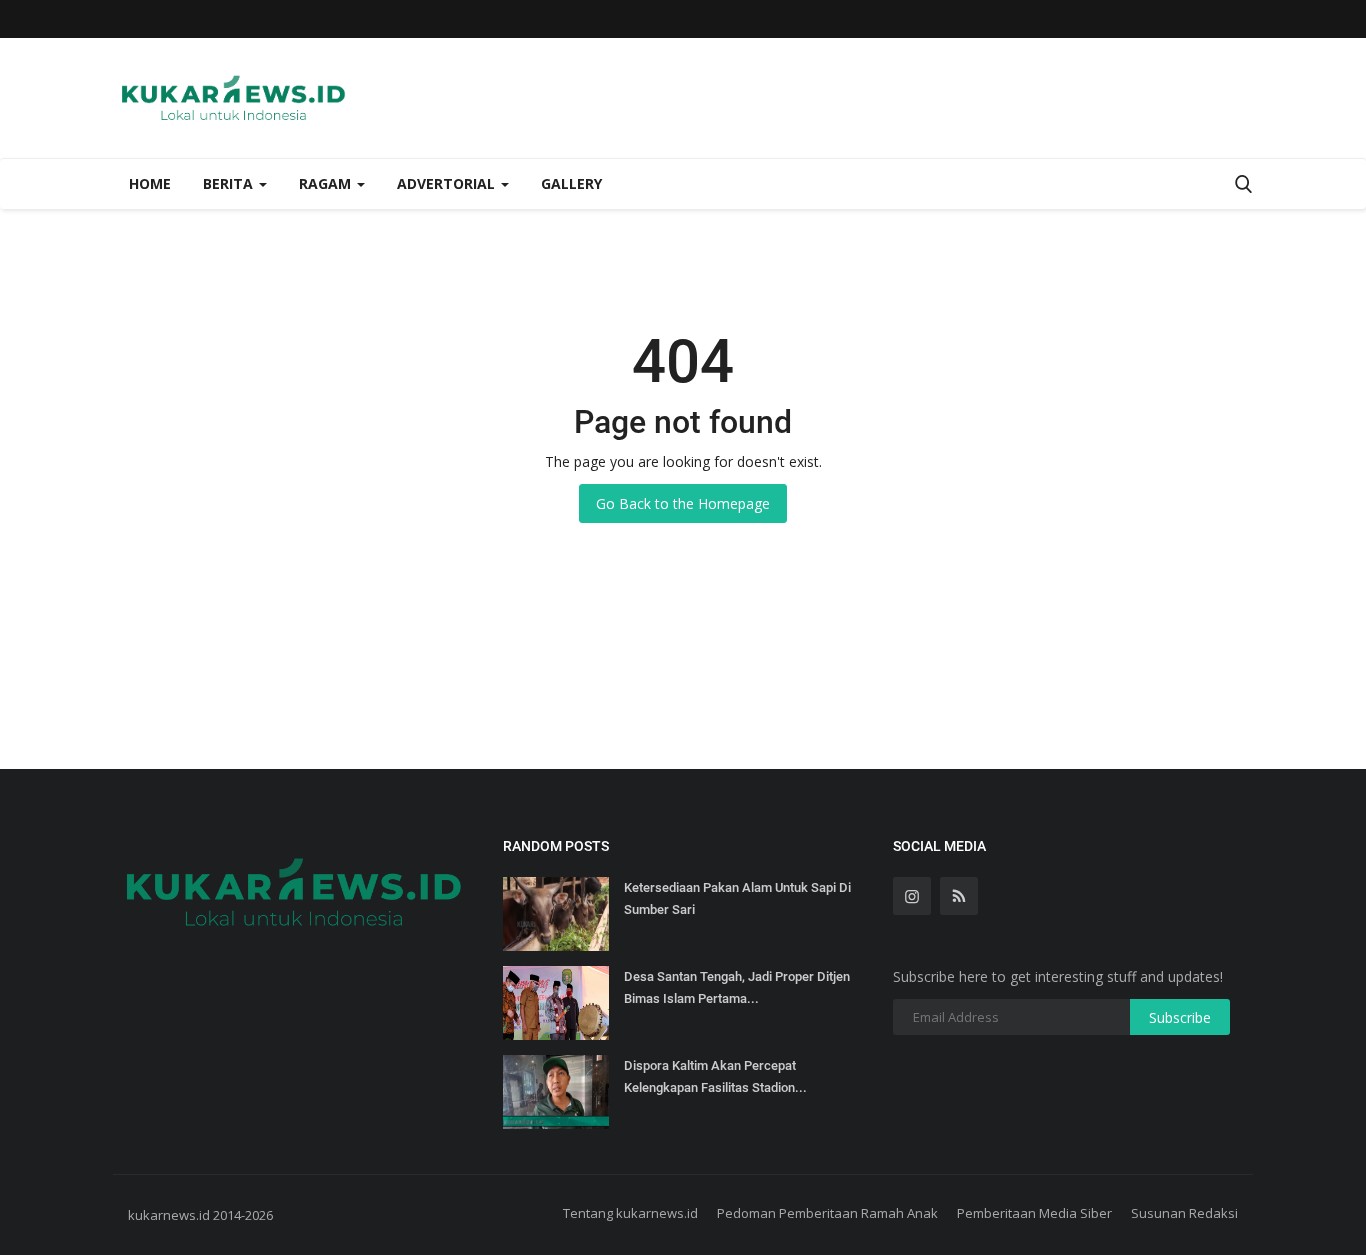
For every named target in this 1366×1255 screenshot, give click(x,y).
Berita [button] (230, 183)
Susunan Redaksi (1184, 1213)
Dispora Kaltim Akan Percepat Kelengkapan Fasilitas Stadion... (715, 1076)
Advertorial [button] (448, 183)
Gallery (571, 183)
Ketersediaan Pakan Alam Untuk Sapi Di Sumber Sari (737, 898)
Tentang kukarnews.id (630, 1213)
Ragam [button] (327, 183)
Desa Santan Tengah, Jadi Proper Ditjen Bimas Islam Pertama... (737, 987)
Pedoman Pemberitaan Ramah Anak (827, 1213)
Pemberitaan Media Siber (1034, 1213)
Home (150, 183)
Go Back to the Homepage (683, 503)
